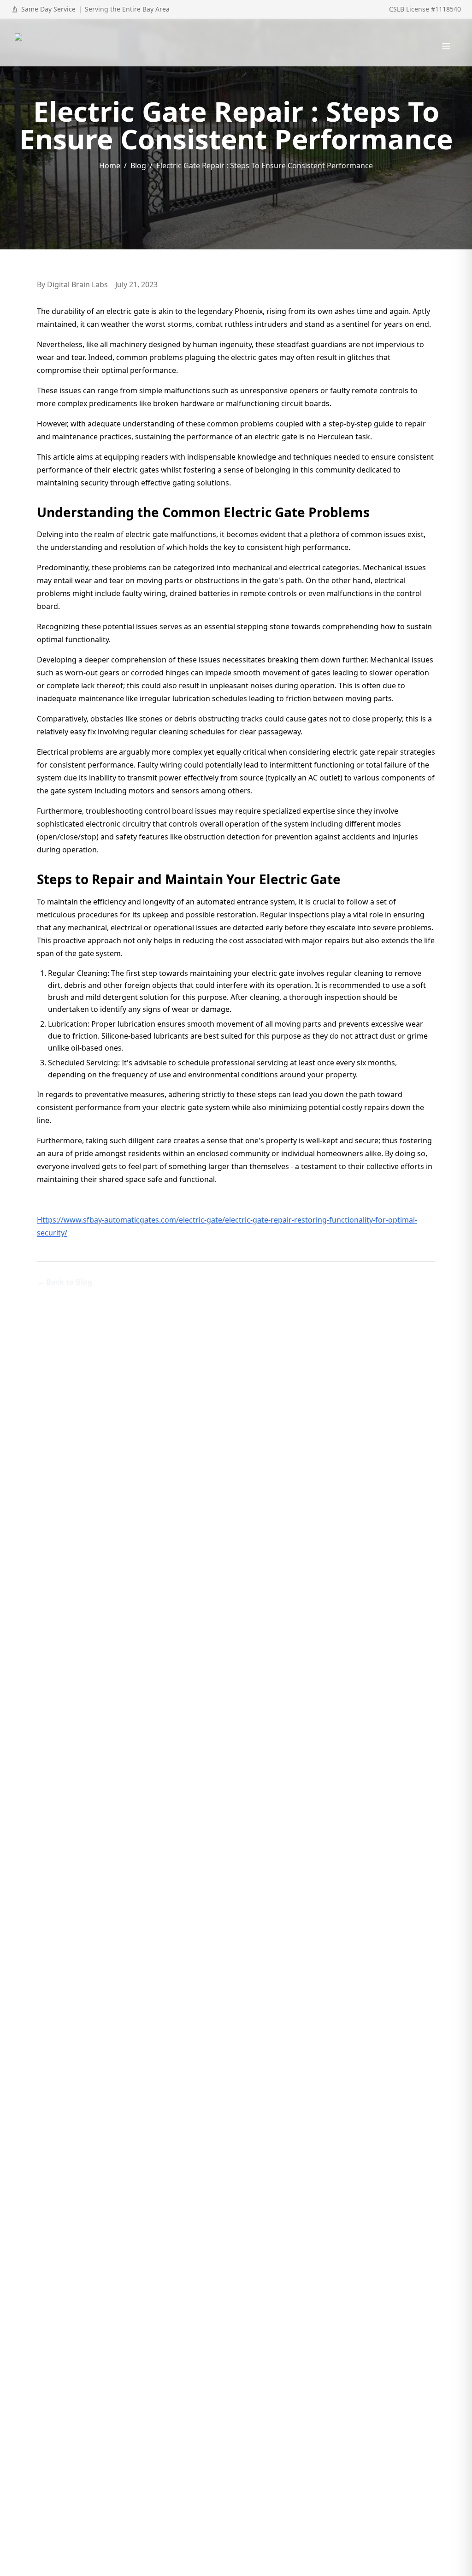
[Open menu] (446, 46)
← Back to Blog (65, 1282)
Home (110, 165)
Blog (138, 165)
